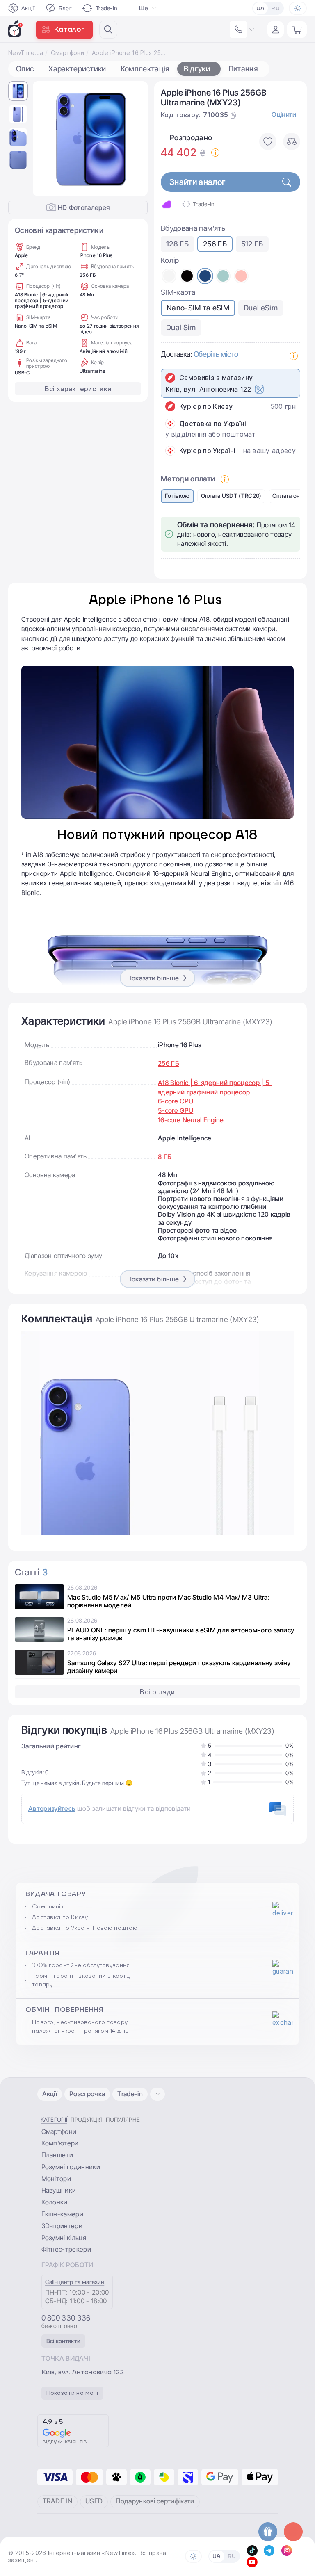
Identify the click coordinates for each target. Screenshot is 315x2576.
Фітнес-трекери (66, 2249)
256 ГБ (215, 244)
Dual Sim (181, 327)
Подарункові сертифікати (155, 2501)
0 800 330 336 (66, 2318)
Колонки (55, 2202)
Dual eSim (261, 308)
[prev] (46, 139)
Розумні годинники (71, 2167)
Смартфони (67, 53)
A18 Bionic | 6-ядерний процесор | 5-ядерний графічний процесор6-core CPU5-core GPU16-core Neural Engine (215, 1101)
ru (275, 9)
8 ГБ (165, 1157)
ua (261, 9)
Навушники (59, 2190)
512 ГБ (252, 244)
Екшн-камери (63, 2214)
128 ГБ (177, 244)
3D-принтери (62, 2226)
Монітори (56, 2179)
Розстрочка (87, 2094)
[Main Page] (16, 29)
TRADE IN (58, 2501)
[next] (135, 139)
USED (94, 2501)
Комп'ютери (60, 2143)
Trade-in (107, 8)
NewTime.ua (26, 53)
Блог (65, 8)
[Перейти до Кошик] (297, 30)
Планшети (57, 2155)
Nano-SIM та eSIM (198, 308)
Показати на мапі (72, 2393)
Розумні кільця (64, 2238)
